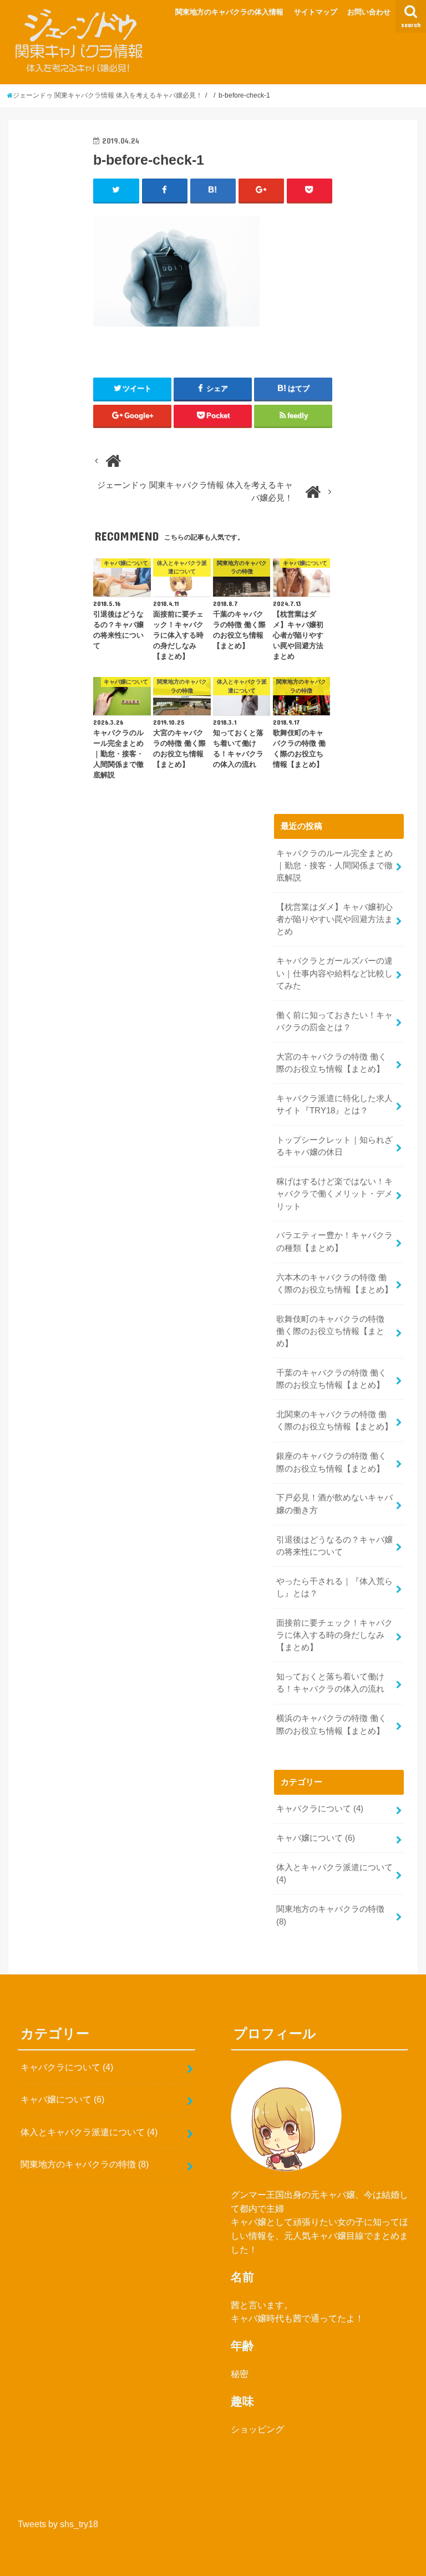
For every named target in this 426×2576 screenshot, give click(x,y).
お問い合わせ (369, 12)
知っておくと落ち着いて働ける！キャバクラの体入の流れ (330, 1683)
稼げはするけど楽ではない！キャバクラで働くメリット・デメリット (334, 1194)
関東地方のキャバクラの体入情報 (229, 12)
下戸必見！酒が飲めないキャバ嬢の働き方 (334, 1504)
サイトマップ (316, 12)
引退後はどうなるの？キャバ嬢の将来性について (334, 1546)
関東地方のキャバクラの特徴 (330, 1915)
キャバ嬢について (316, 1838)
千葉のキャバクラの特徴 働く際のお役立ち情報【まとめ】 (331, 1379)
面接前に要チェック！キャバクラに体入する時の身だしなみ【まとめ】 (334, 1635)
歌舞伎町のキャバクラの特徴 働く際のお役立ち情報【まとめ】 (330, 1331)
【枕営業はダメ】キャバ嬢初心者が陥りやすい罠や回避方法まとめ (334, 919)
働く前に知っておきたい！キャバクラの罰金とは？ (334, 1021)
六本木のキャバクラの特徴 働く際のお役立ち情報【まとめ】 (334, 1284)
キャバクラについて (320, 1809)
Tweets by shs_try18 (58, 2524)
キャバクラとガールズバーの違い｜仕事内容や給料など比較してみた (334, 973)
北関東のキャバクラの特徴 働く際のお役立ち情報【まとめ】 (334, 1421)
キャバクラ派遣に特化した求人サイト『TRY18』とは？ (334, 1104)
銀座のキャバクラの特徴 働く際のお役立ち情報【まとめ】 (331, 1462)
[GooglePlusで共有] (262, 190)
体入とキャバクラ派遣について (334, 1874)
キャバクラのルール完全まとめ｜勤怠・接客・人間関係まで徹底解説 (334, 866)
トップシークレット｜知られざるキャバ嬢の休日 (334, 1146)
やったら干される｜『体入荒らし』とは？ (334, 1587)
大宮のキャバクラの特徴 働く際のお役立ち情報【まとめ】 (331, 1063)
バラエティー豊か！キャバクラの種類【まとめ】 (334, 1241)
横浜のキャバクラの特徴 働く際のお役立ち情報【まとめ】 (331, 1724)
